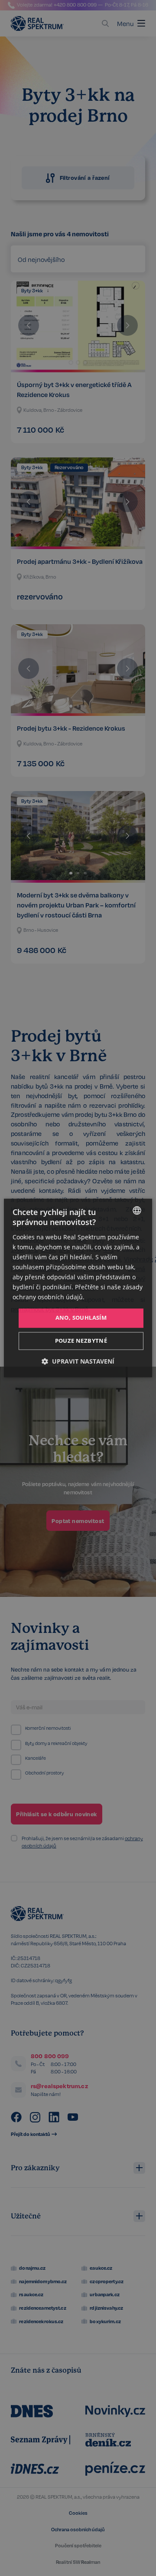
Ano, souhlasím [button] (81, 1318)
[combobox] (137, 1210)
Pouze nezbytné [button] (81, 1341)
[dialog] (78, 1288)
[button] (78, 1362)
